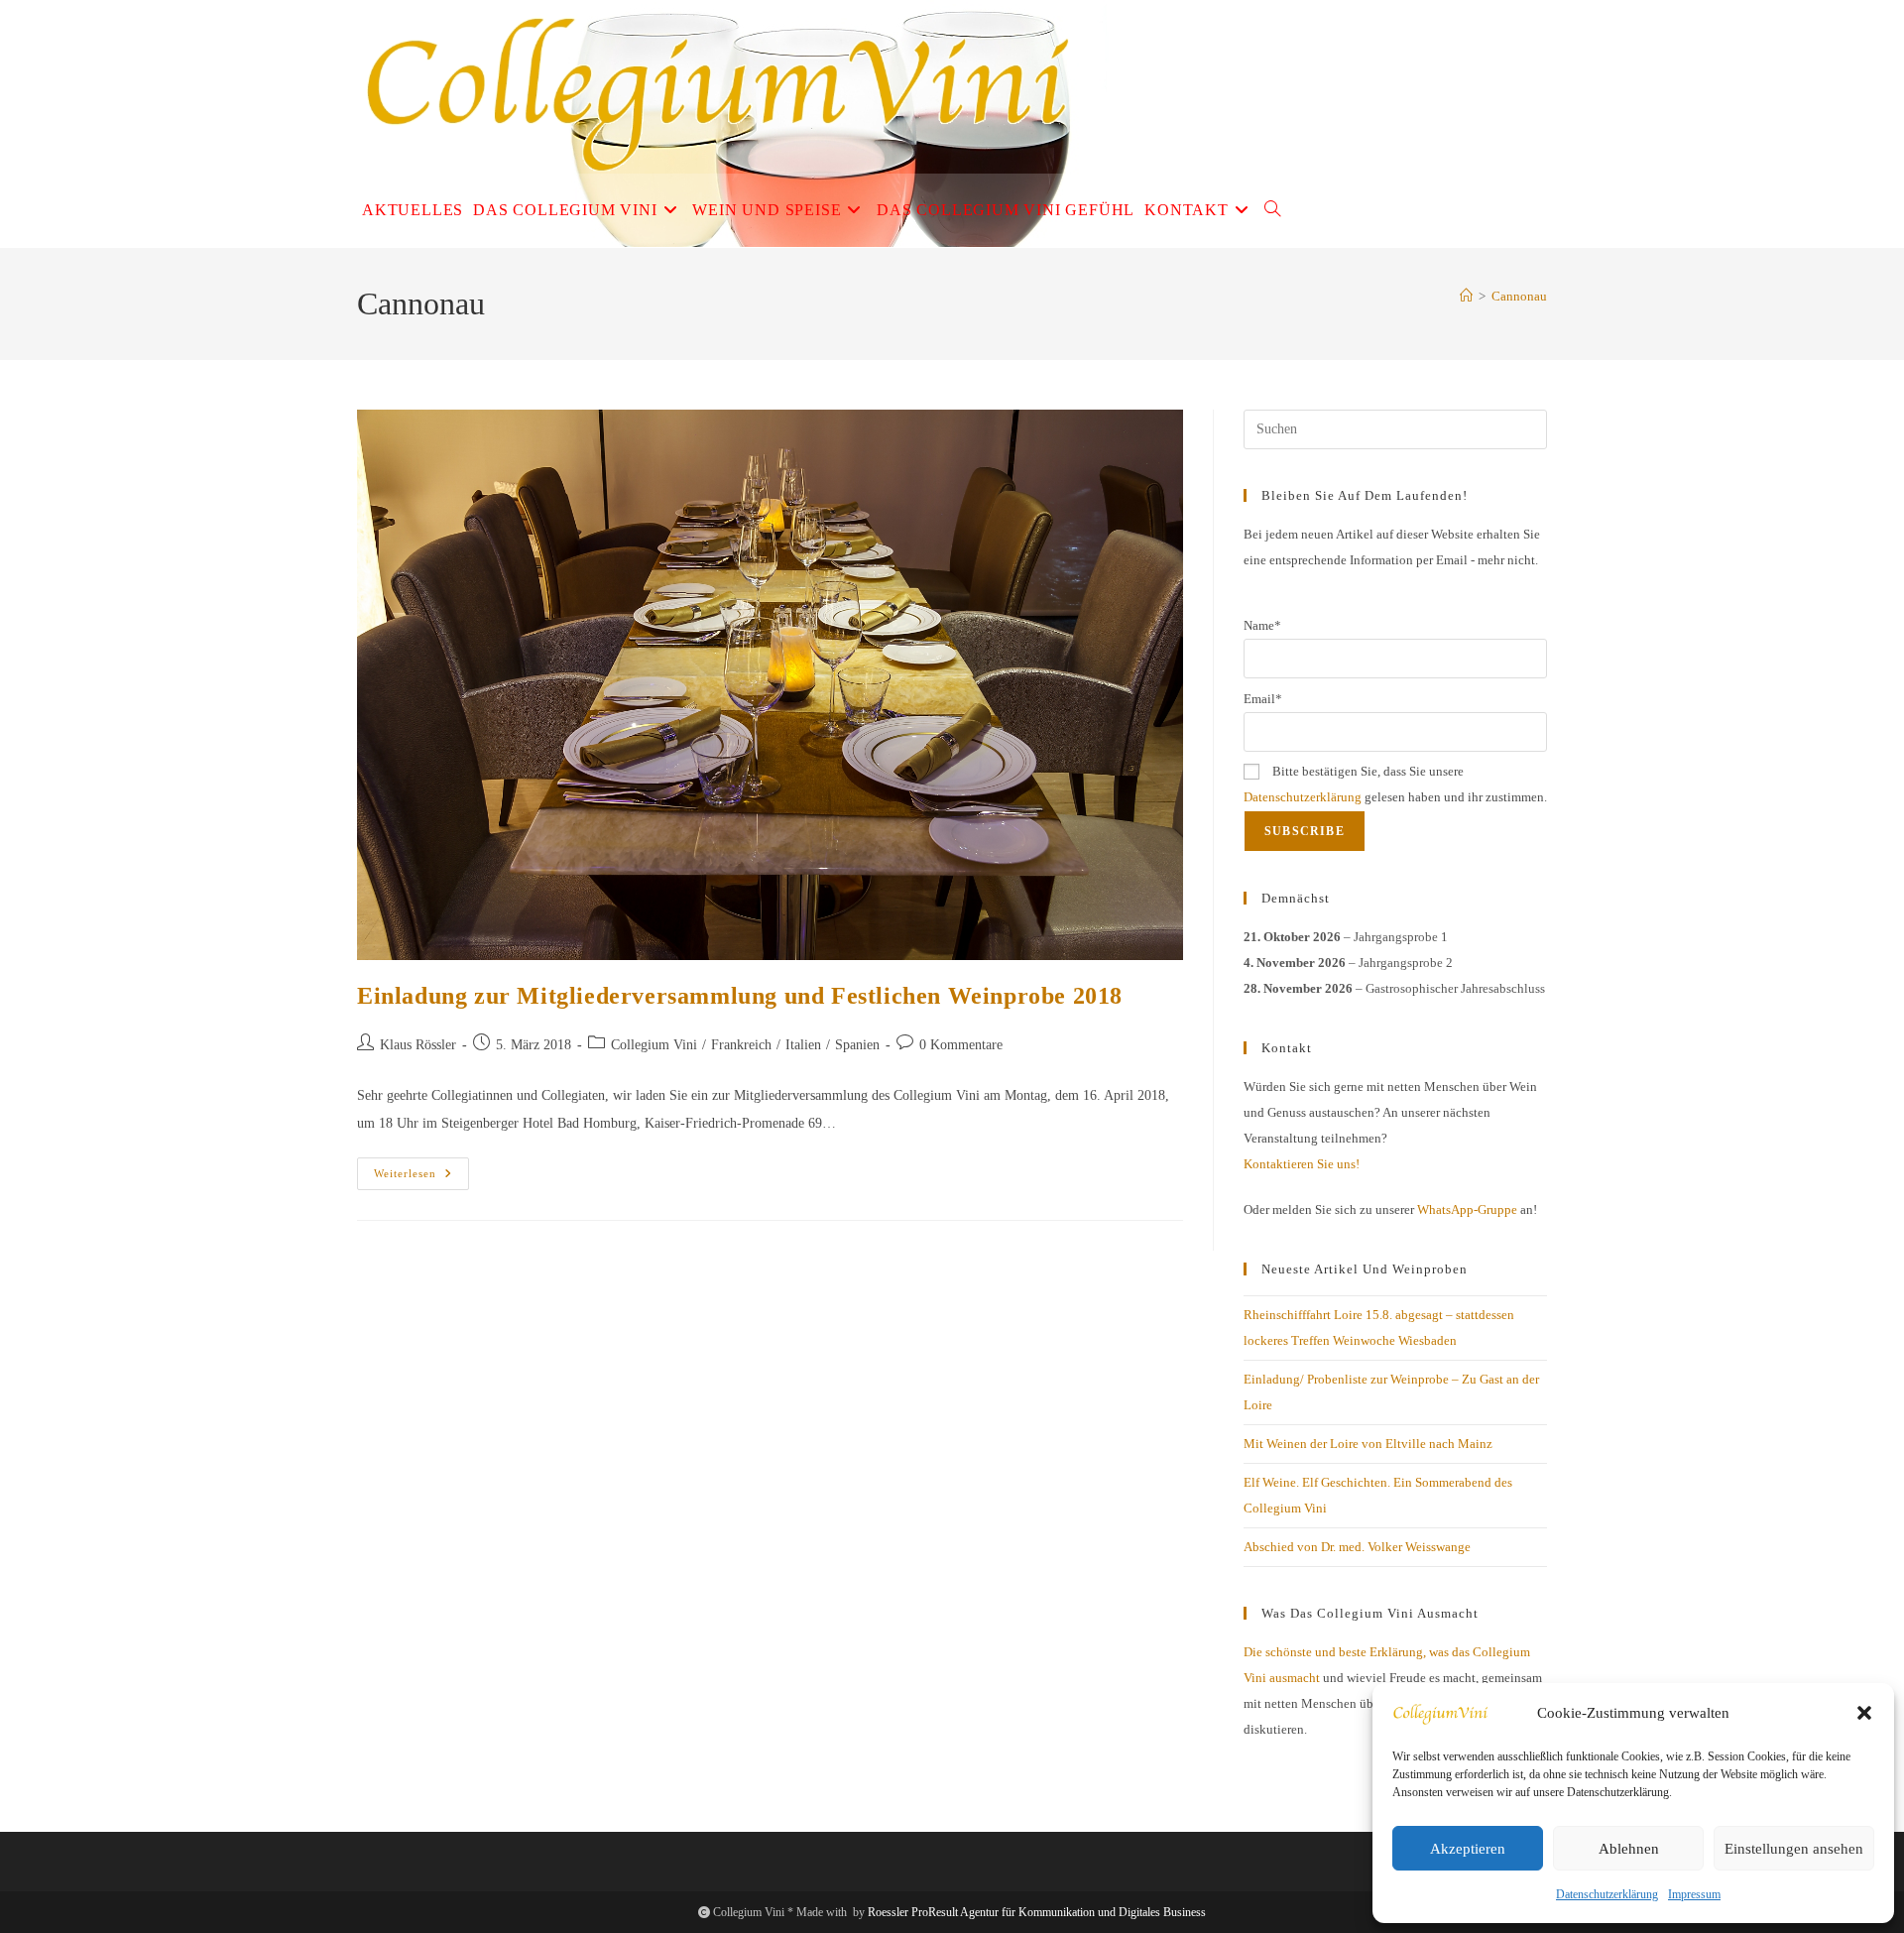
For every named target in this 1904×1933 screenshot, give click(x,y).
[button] (1864, 1713)
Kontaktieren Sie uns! (1302, 1164)
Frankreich (741, 1045)
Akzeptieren (1468, 1849)
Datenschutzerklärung (1607, 1894)
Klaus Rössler (418, 1045)
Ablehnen (1629, 1849)
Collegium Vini (654, 1045)
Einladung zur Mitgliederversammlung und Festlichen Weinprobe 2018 (740, 996)
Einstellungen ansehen (1794, 1849)
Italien (803, 1045)
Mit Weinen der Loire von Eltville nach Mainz (1368, 1444)
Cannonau (1519, 296)
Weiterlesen (421, 1178)
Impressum (1694, 1894)
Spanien (857, 1045)
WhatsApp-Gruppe (1467, 1209)
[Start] (1466, 296)
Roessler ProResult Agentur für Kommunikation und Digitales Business (1037, 1912)
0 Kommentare (961, 1045)
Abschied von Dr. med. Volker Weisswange (1357, 1547)
